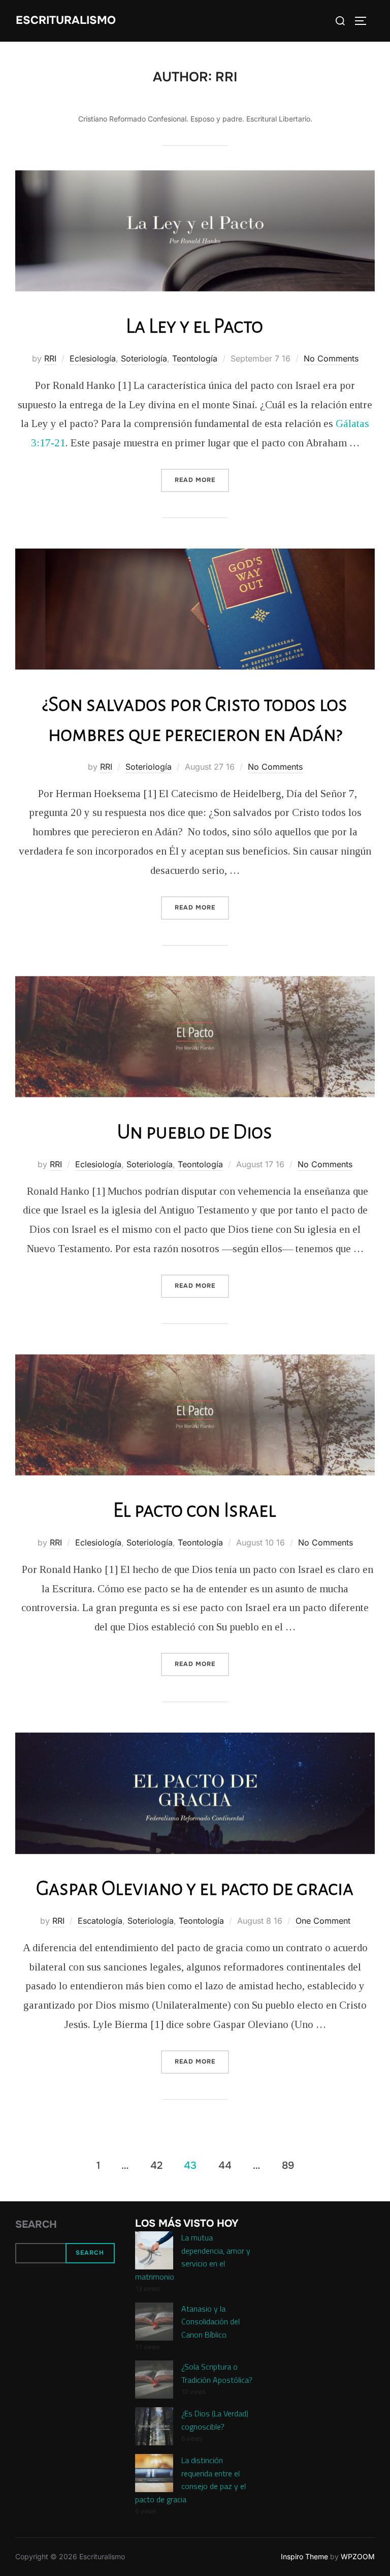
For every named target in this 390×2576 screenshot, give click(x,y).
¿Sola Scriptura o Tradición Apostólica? (217, 2373)
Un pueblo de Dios (195, 1132)
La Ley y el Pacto (194, 326)
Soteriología (144, 358)
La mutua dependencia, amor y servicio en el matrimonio (193, 2257)
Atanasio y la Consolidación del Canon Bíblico (210, 2322)
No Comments (331, 358)
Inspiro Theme (304, 2556)
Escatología (100, 1921)
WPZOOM (358, 2556)
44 (225, 2165)
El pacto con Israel (195, 1510)
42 (156, 2165)
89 (288, 2165)
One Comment (323, 1921)
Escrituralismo (66, 20)
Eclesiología (93, 358)
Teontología (195, 358)
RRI (50, 358)
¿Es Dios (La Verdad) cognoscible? (215, 2420)
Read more (202, 480)
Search (36, 2224)
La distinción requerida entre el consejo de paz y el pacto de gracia (190, 2480)
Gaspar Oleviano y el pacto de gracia (195, 1888)
